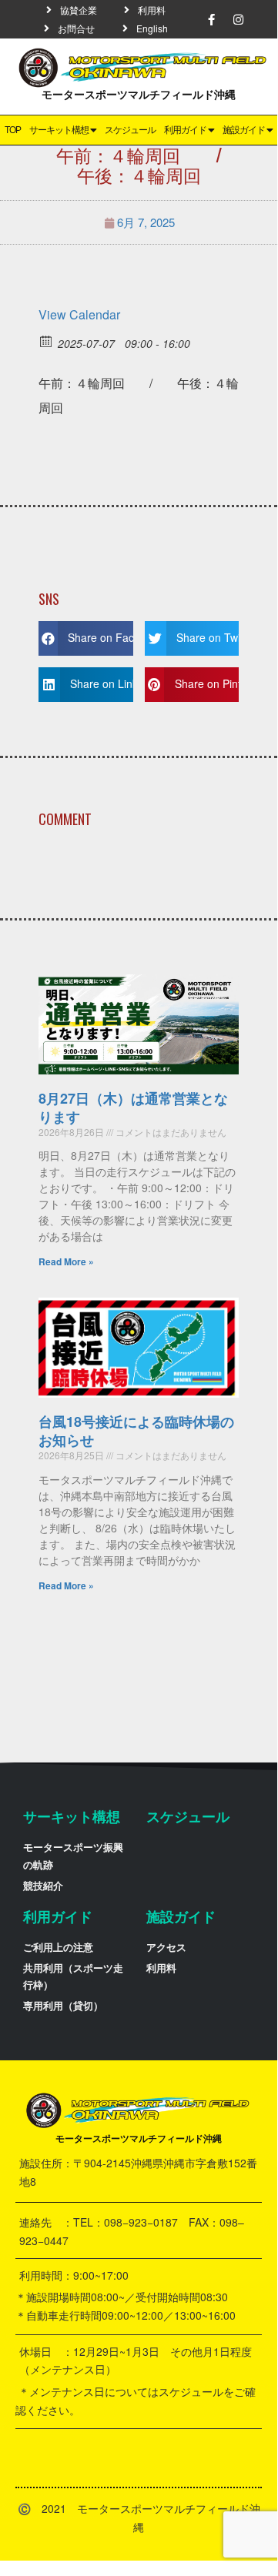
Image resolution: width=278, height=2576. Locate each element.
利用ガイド (185, 130)
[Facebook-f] (212, 19)
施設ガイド (244, 130)
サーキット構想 (59, 130)
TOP (13, 130)
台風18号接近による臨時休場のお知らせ (136, 1430)
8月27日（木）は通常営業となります (133, 1107)
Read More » (66, 1261)
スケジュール (130, 130)
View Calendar (79, 314)
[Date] (47, 341)
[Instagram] (239, 19)
